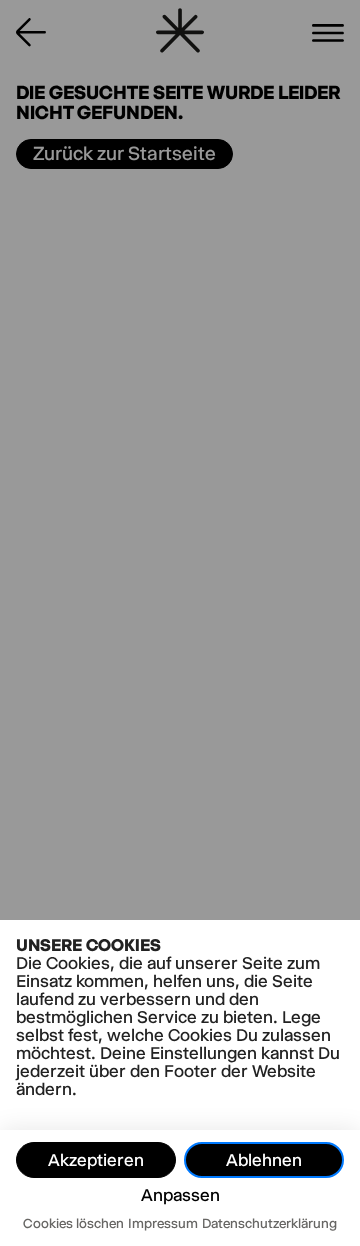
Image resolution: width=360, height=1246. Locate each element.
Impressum (163, 1223)
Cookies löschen (73, 1223)
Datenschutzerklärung (269, 1223)
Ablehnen (264, 1160)
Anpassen (180, 1195)
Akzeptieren (96, 1160)
